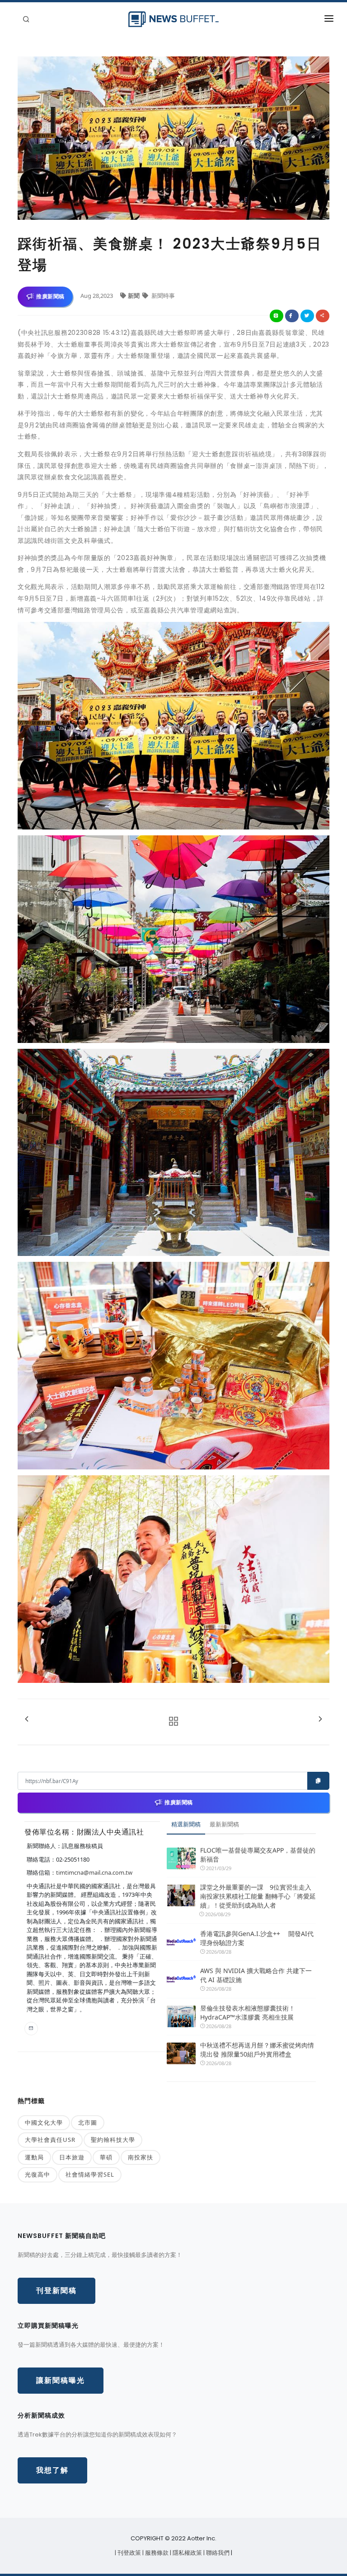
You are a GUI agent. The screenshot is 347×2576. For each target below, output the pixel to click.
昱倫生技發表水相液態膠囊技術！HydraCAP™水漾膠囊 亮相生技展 (248, 2013)
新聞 (134, 296)
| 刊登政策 (129, 2553)
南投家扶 (141, 2157)
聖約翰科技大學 (113, 2140)
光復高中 (38, 2174)
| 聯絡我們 (217, 2553)
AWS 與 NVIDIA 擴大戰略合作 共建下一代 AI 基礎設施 (256, 1975)
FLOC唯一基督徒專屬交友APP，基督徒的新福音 (258, 1855)
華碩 (106, 2157)
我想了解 (52, 2470)
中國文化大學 (44, 2122)
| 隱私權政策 (187, 2553)
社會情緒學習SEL (90, 2174)
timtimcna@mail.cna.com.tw (94, 1872)
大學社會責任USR (50, 2140)
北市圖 (88, 2122)
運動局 (34, 2157)
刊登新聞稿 (56, 2291)
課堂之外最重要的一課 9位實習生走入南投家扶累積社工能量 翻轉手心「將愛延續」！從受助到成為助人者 (258, 1896)
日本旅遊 (72, 2157)
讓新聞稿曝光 (61, 2380)
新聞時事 (162, 296)
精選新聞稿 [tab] (186, 1824)
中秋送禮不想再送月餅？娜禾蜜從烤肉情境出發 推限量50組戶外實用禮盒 (257, 2050)
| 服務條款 (156, 2553)
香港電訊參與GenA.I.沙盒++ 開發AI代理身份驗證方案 (257, 1938)
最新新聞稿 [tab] (224, 1824)
